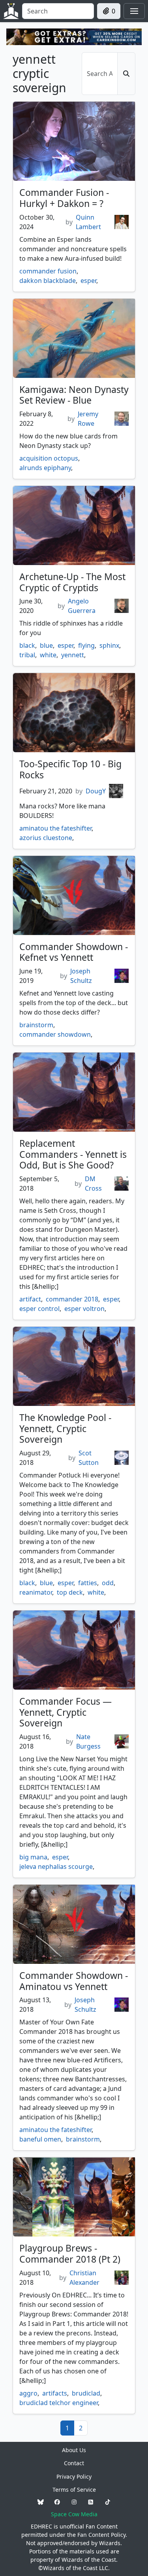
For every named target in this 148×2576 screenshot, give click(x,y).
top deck (70, 1592)
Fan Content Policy (101, 2535)
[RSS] (91, 2502)
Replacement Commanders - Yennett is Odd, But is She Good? (73, 1154)
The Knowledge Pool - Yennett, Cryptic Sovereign (65, 1428)
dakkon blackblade (48, 281)
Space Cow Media (74, 2514)
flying (86, 645)
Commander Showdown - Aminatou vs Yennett (74, 1981)
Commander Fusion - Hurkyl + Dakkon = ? (64, 198)
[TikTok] (108, 2502)
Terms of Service (74, 2490)
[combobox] (58, 11)
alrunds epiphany (45, 468)
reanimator (36, 1592)
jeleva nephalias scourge (56, 1867)
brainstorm (36, 1025)
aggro (28, 2393)
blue (46, 645)
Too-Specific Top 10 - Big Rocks (70, 769)
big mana (33, 1857)
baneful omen (40, 2139)
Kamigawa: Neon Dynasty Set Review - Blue (74, 395)
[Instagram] (74, 2502)
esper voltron (84, 1309)
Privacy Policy (74, 2476)
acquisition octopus (49, 458)
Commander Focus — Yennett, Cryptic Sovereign (66, 1712)
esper (88, 281)
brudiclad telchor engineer (59, 2403)
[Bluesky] (41, 2502)
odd (108, 1583)
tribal (27, 655)
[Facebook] (57, 2502)
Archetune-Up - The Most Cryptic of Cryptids (72, 582)
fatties (88, 1583)
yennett (73, 655)
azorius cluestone (46, 838)
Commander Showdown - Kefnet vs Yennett (74, 952)
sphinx (109, 645)
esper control (39, 1309)
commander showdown (55, 1034)
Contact (74, 2463)
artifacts (55, 2393)
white (48, 655)
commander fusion (48, 271)
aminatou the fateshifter (55, 828)
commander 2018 (72, 1299)
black (27, 645)
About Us (74, 2450)
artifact (30, 1299)
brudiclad (86, 2393)
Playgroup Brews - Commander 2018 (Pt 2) (70, 2254)
